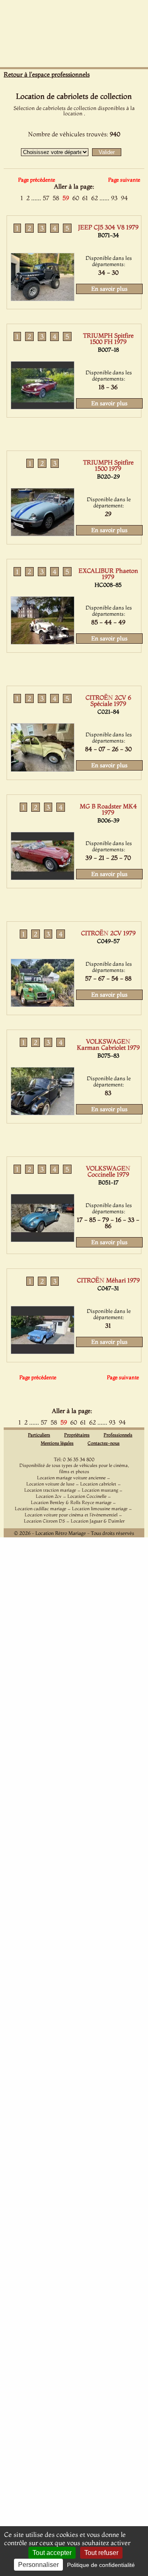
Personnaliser (38, 2565)
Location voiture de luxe (50, 1484)
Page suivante (124, 180)
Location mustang (100, 1490)
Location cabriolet (98, 1484)
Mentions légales (57, 1443)
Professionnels (118, 1435)
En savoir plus (109, 289)
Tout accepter (52, 2553)
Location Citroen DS (44, 1521)
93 (114, 198)
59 (66, 198)
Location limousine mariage (100, 1509)
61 (85, 198)
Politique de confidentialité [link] (101, 2565)
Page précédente (37, 180)
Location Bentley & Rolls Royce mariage (71, 1502)
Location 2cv (49, 1496)
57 (46, 198)
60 (76, 198)
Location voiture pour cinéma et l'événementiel (71, 1515)
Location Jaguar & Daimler (98, 1521)
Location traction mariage (50, 1490)
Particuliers (39, 1435)
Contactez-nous (104, 1443)
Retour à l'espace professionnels (47, 74)
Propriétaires (77, 1435)
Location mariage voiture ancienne (71, 1478)
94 (124, 198)
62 (95, 198)
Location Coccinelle (87, 1496)
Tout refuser (101, 2553)
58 (56, 198)
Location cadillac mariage (40, 1509)
